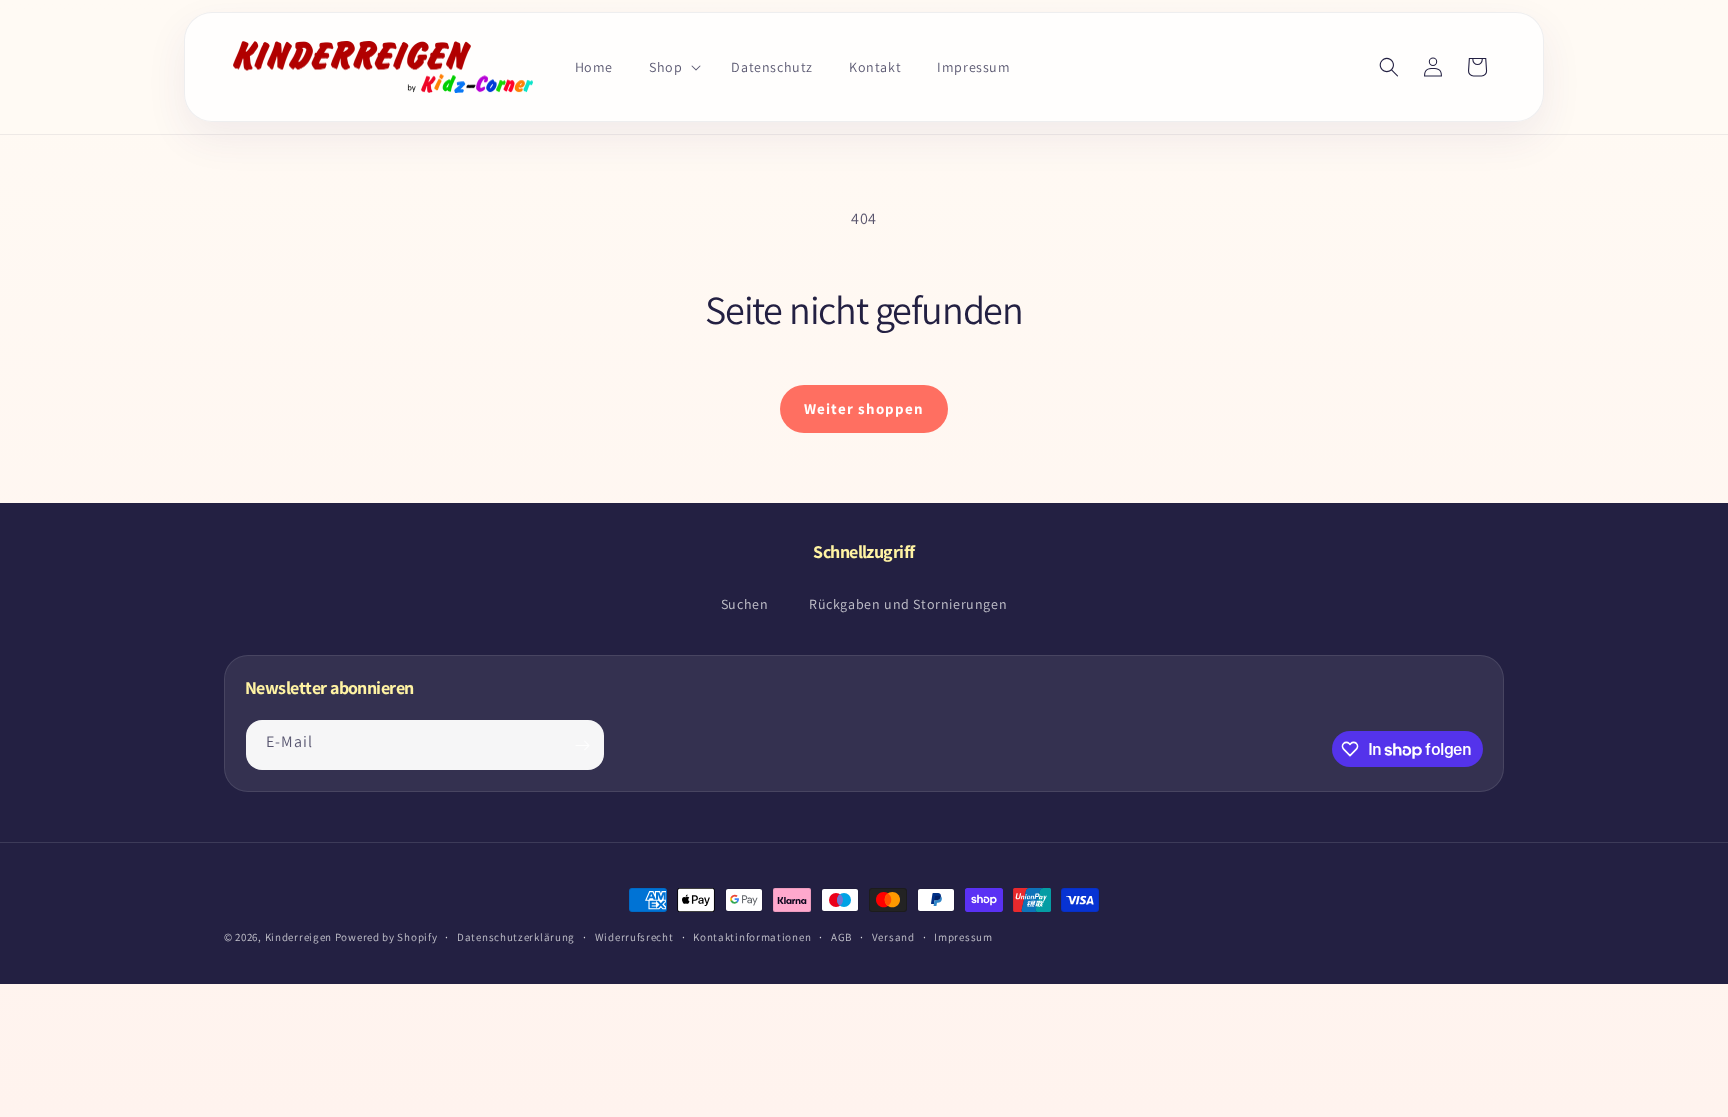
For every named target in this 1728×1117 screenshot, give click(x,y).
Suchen (745, 604)
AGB (841, 937)
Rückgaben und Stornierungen (908, 604)
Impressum (963, 937)
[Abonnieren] (582, 745)
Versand (893, 937)
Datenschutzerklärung (516, 937)
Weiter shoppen (864, 408)
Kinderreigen (298, 937)
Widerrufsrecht (634, 937)
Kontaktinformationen (752, 937)
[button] (672, 67)
